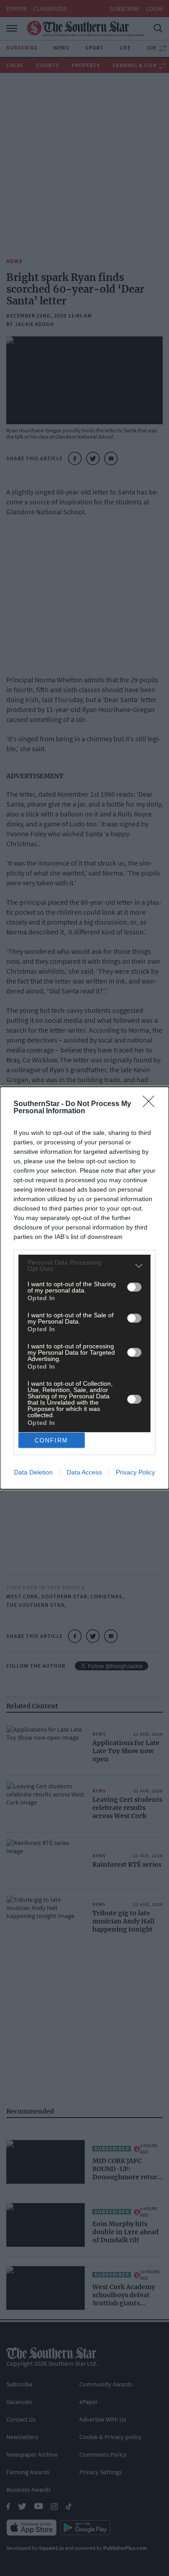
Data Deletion (33, 1472)
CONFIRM (51, 1440)
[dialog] (84, 1288)
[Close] (151, 1104)
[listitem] (84, 1265)
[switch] (134, 1287)
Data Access (84, 1472)
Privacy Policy (135, 1472)
